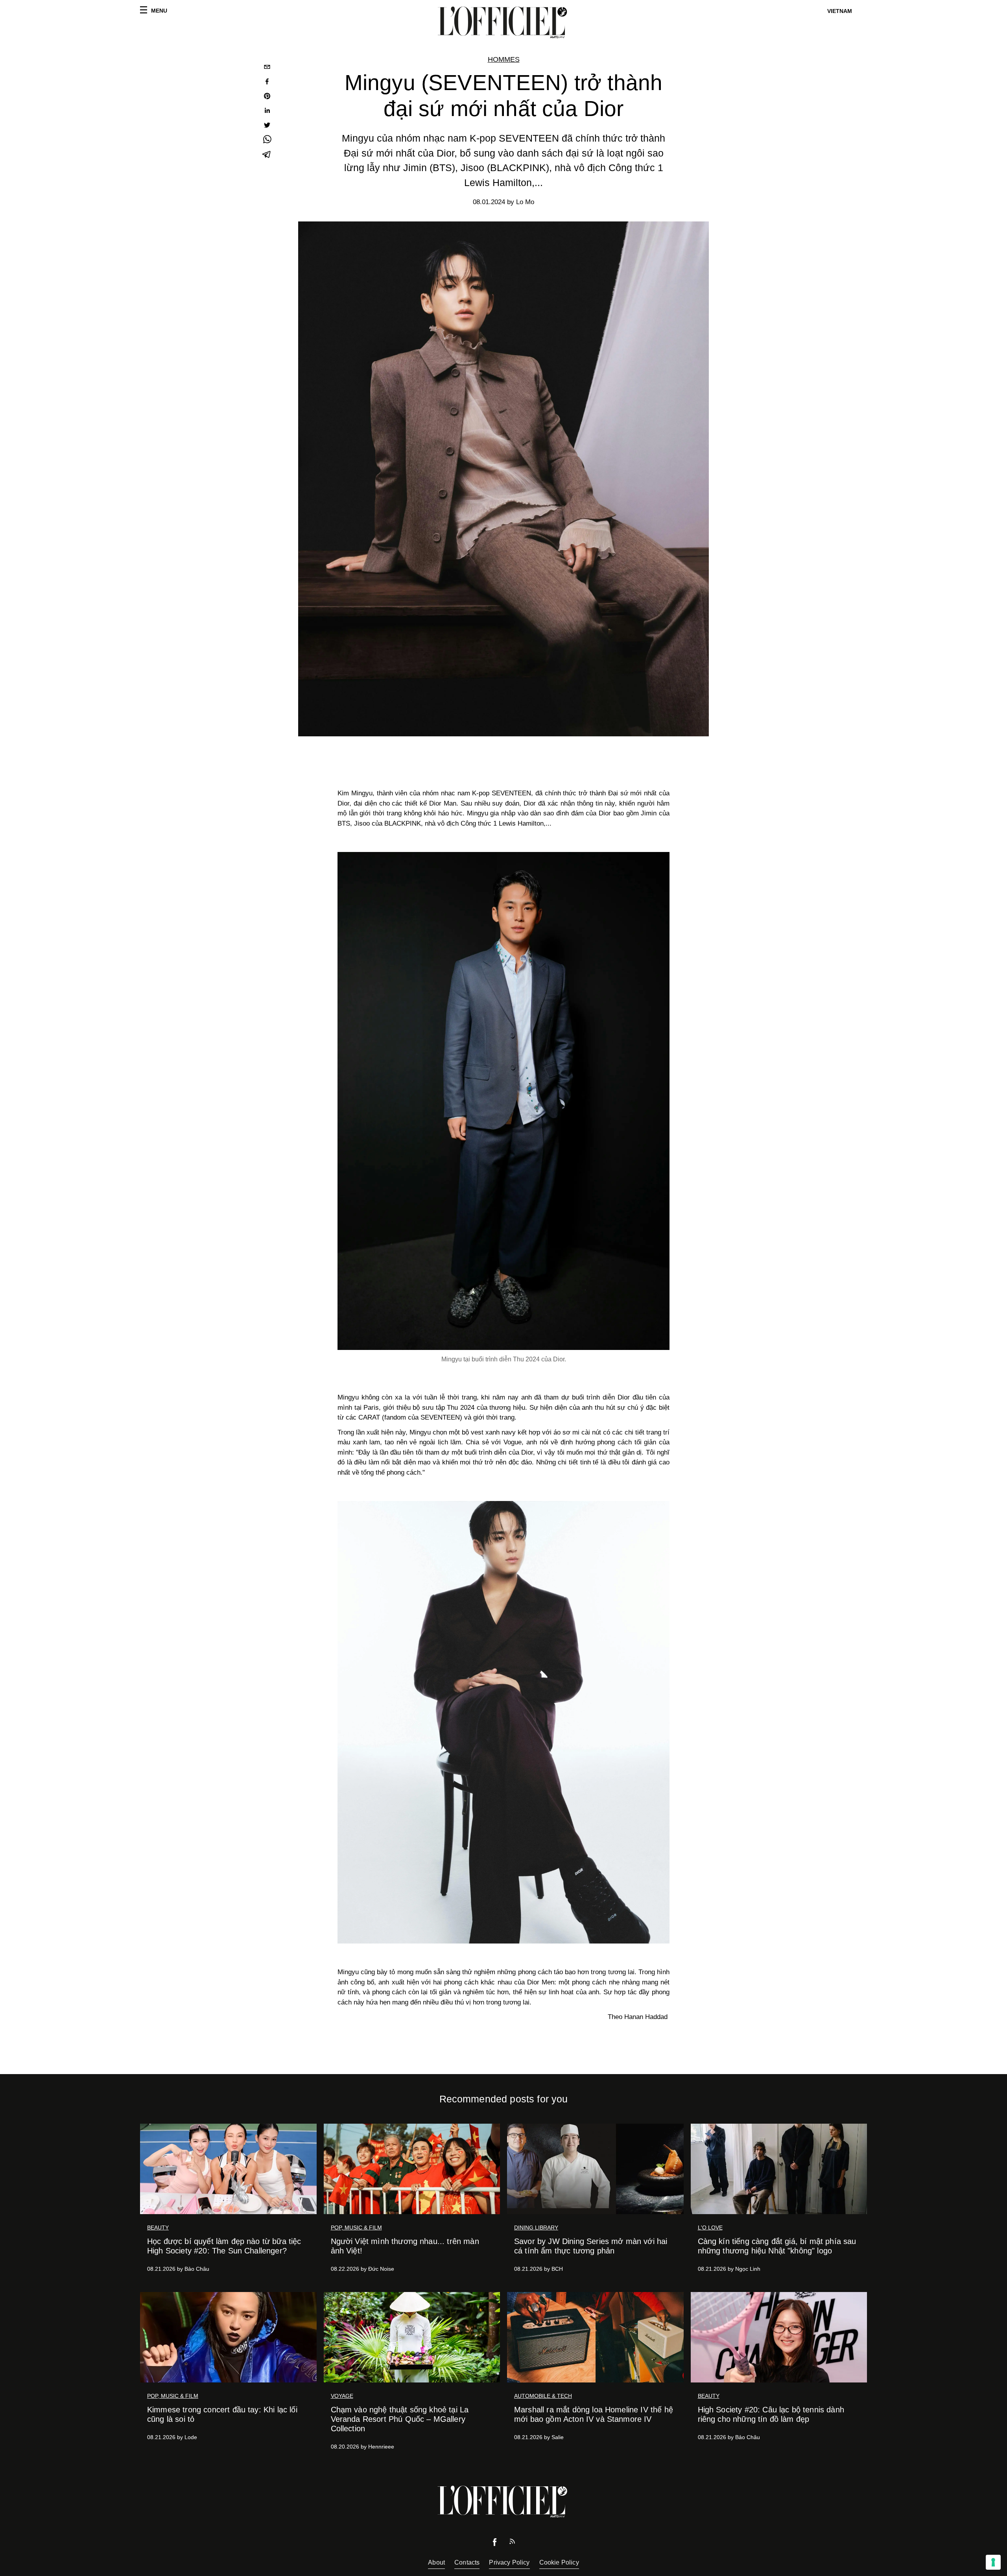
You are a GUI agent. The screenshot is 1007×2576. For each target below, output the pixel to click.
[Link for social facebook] (495, 2544)
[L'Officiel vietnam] (503, 22)
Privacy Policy (509, 2562)
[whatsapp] (267, 141)
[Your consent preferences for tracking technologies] (993, 2562)
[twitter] (267, 126)
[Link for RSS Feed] (512, 2543)
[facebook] (267, 82)
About (436, 2562)
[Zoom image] (503, 1101)
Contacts (467, 2562)
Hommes (504, 59)
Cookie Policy (559, 2562)
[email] (267, 68)
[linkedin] (267, 112)
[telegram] (267, 155)
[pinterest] (267, 97)
